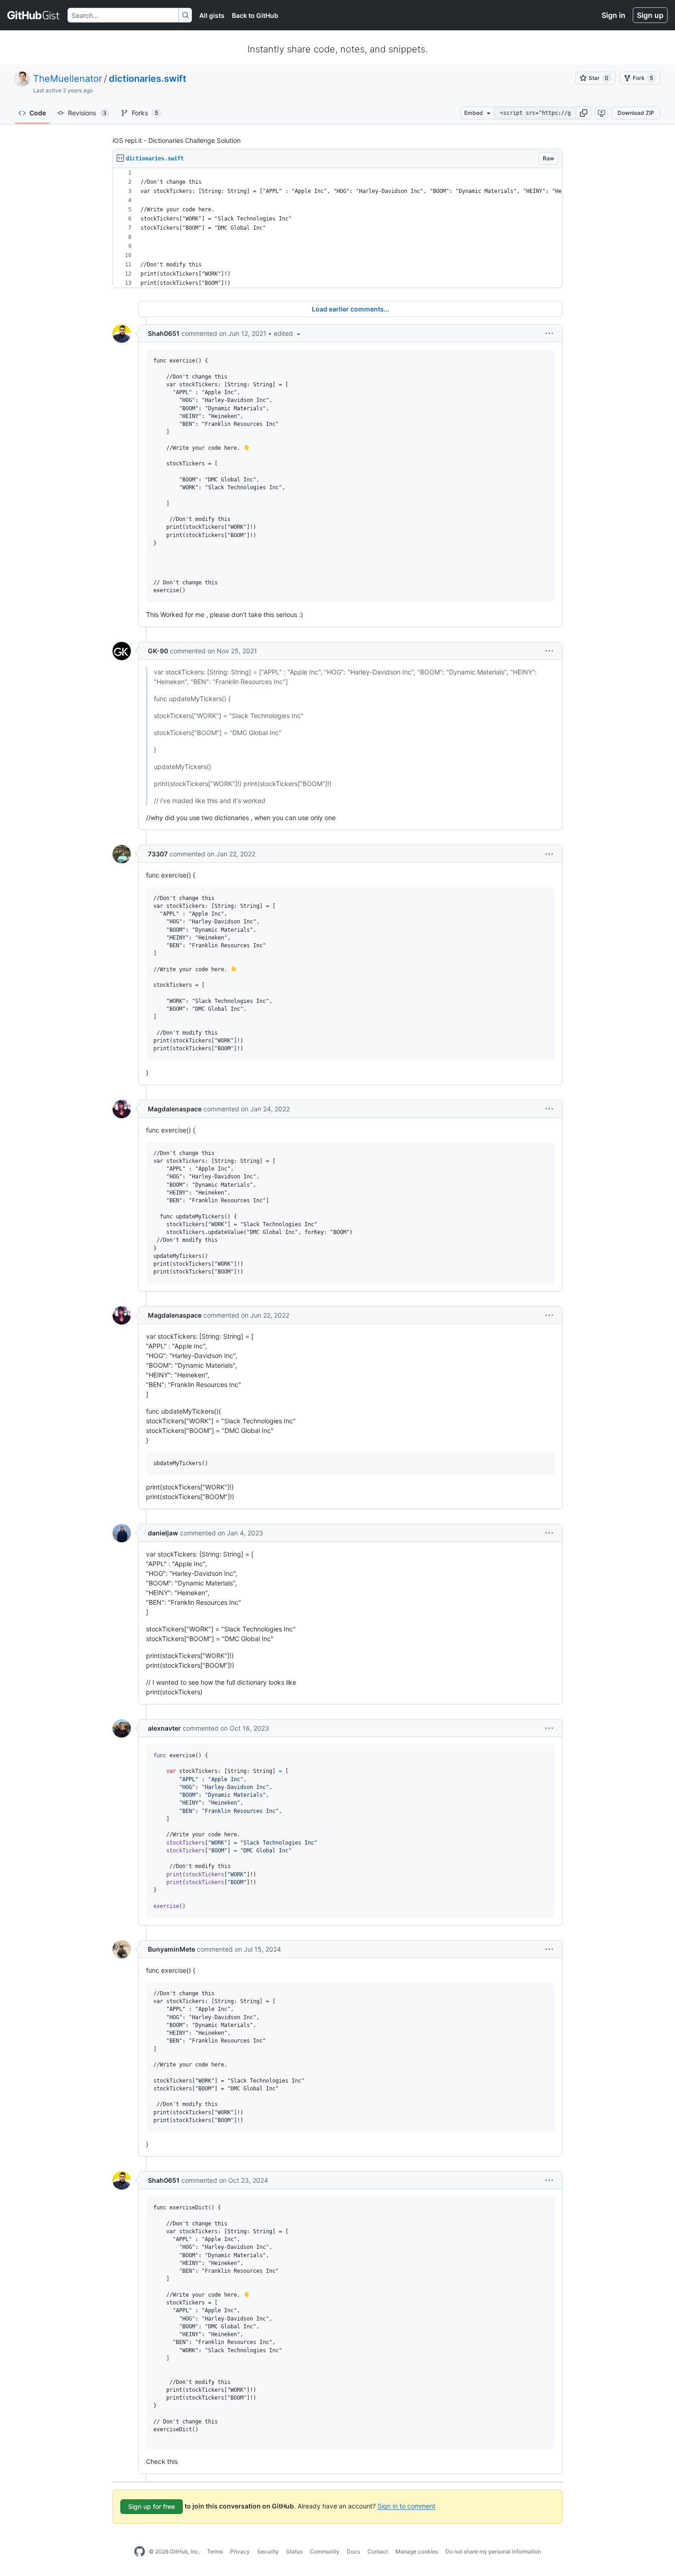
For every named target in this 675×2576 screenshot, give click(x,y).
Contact (378, 2551)
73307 (158, 854)
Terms (215, 2551)
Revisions (87, 113)
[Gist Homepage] (34, 15)
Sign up (650, 15)
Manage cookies (417, 2551)
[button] (584, 113)
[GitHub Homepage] (140, 2552)
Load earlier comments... (351, 309)
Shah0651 (164, 333)
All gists (212, 15)
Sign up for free (152, 2506)
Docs (353, 2551)
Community (325, 2551)
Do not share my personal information (493, 2551)
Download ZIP (636, 113)
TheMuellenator (67, 79)
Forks (145, 113)
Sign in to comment (406, 2505)
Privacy (240, 2551)
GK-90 (158, 651)
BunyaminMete (172, 1949)
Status (294, 2551)
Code (38, 113)
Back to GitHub (255, 15)
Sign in (613, 15)
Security (268, 2551)
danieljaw (163, 1533)
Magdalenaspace (175, 1109)
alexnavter (164, 1728)
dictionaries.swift (148, 79)
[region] (337, 228)
